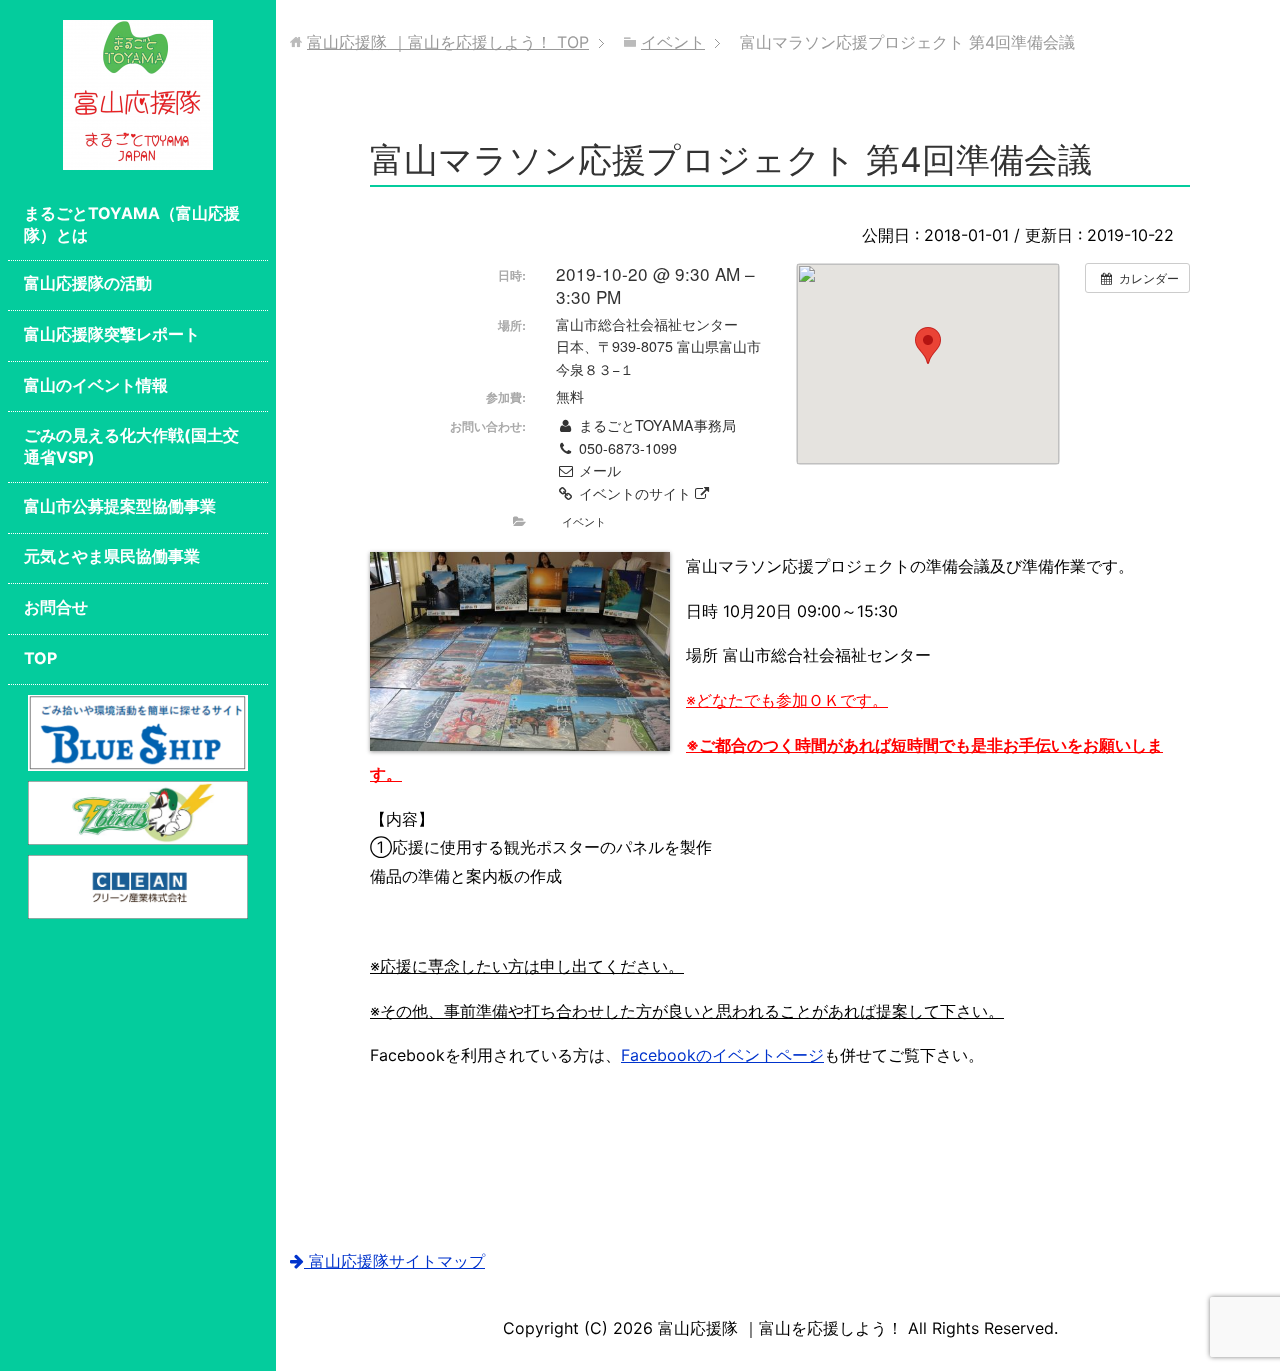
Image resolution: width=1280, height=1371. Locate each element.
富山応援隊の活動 (88, 283)
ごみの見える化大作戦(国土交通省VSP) (131, 446)
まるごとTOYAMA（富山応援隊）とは (132, 224)
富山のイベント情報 (96, 385)
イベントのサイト (635, 493)
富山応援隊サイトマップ (394, 1261)
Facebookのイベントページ (722, 1055)
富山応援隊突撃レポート (112, 334)
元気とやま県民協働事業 (112, 556)
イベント (584, 521)
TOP (40, 658)
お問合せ (56, 607)
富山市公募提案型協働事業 (120, 506)
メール (597, 470)
